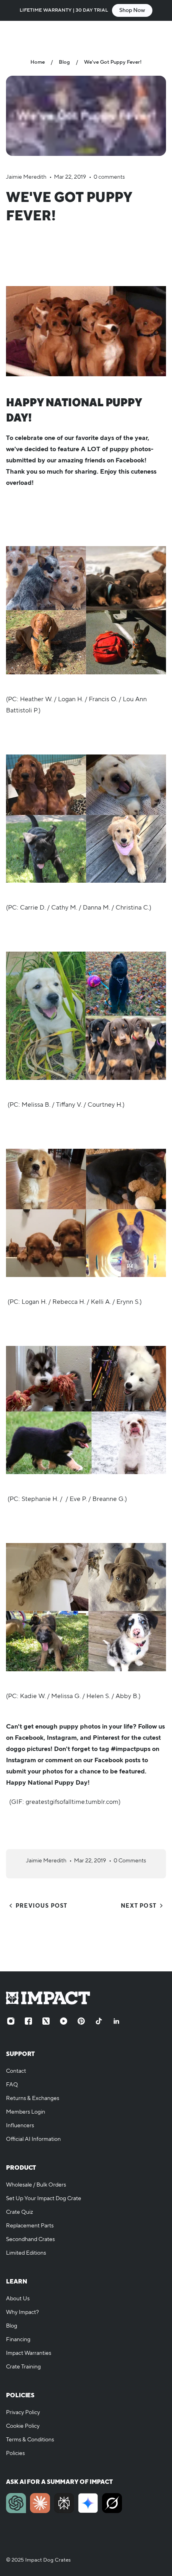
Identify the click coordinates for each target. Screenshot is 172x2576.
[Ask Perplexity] (64, 2503)
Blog (64, 62)
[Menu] (14, 34)
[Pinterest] (81, 2021)
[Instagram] (11, 2021)
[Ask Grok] (112, 2503)
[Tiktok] (99, 2021)
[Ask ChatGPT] (16, 2503)
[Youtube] (64, 2021)
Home (38, 62)
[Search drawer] (143, 34)
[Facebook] (28, 2021)
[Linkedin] (116, 2021)
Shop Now (132, 10)
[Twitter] (46, 2021)
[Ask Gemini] (88, 2503)
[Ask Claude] (40, 2503)
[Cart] (158, 34)
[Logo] (86, 34)
